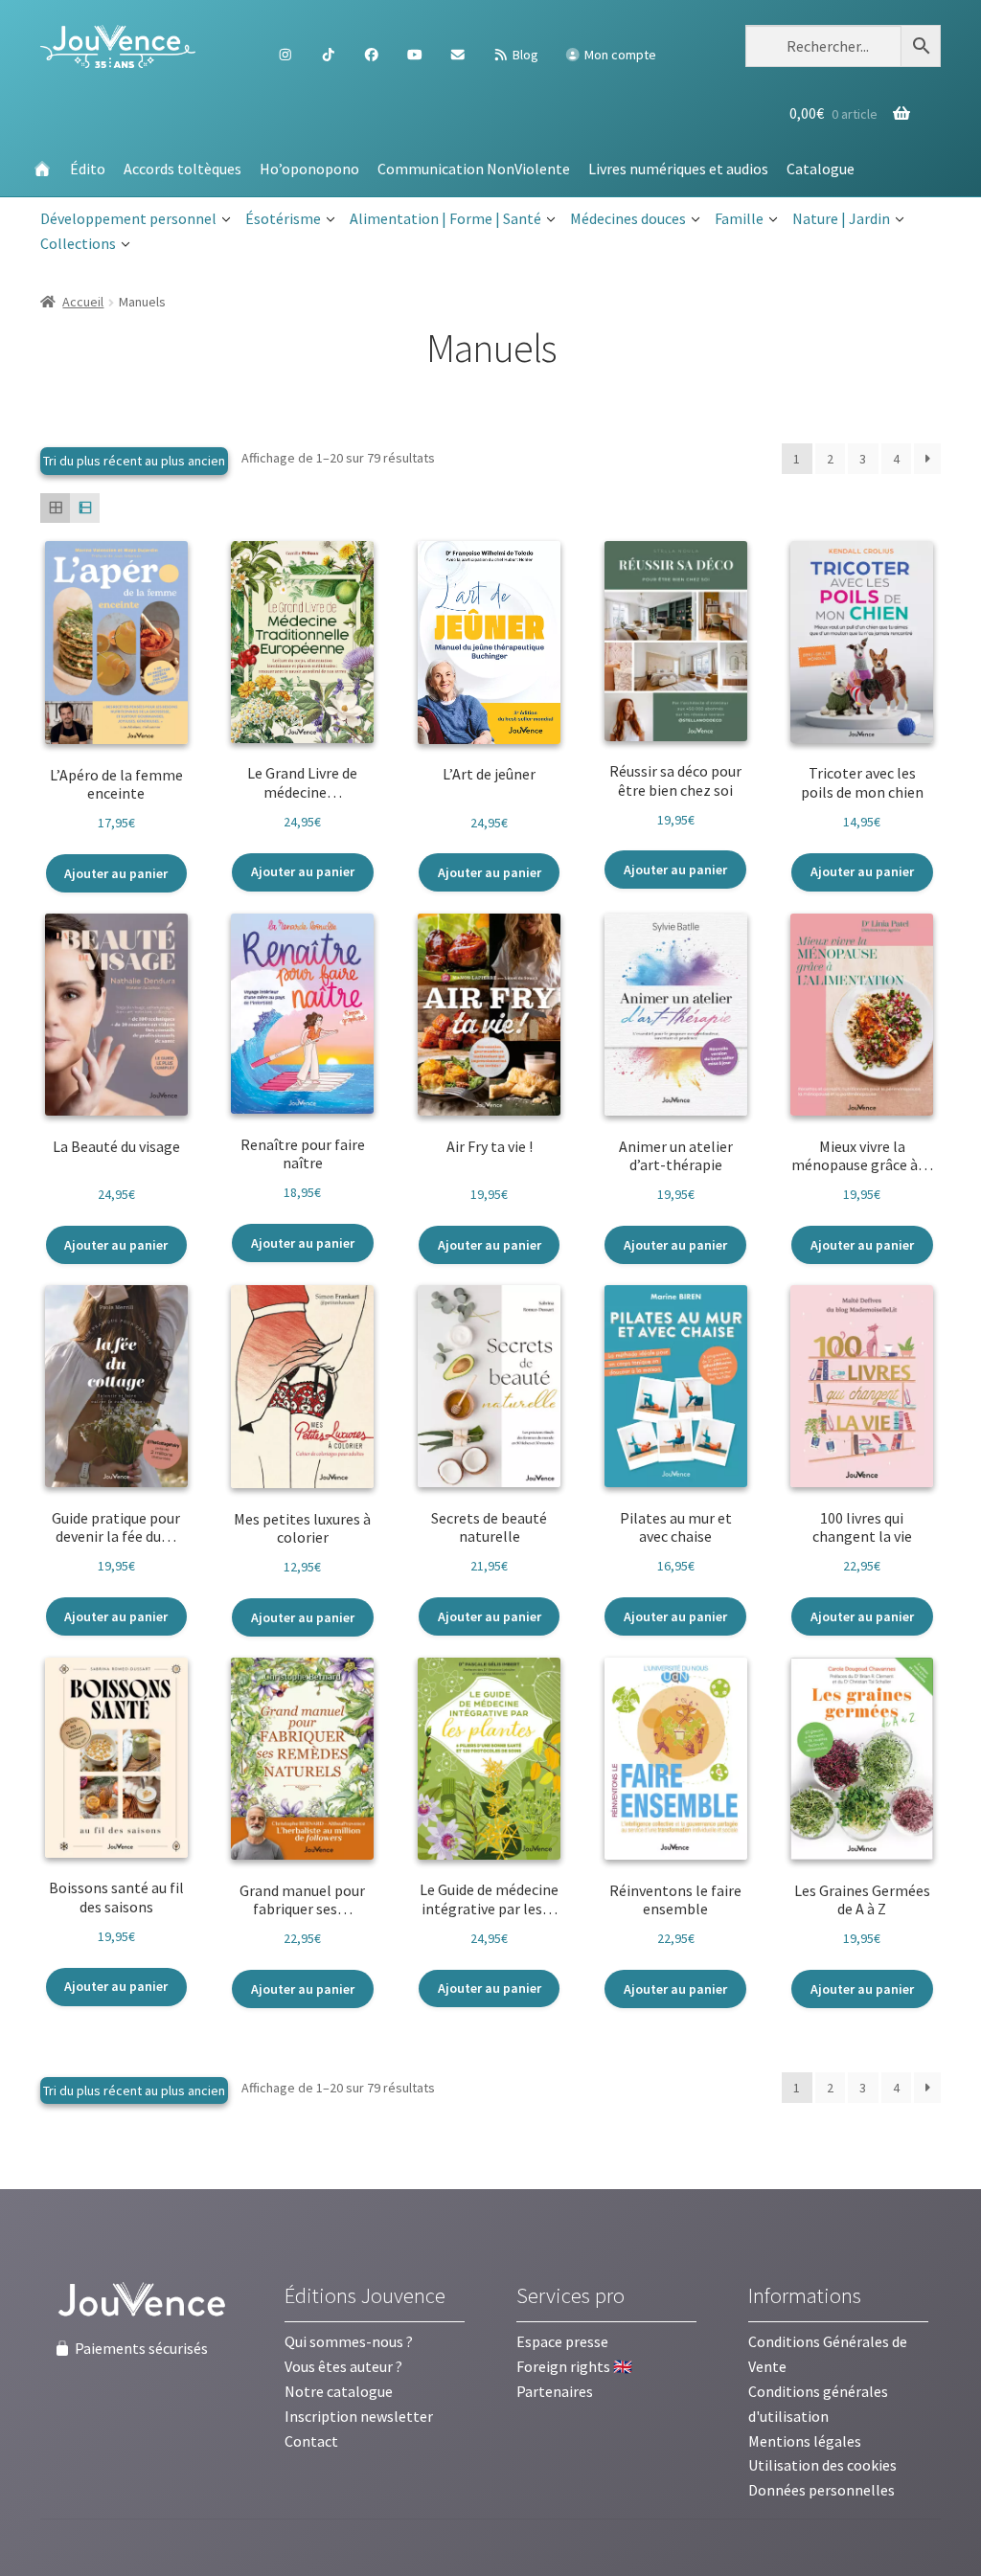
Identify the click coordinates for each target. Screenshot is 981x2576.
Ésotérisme (283, 218)
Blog (524, 55)
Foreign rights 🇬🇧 (574, 2366)
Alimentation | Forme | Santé (445, 218)
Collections (78, 243)
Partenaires (555, 2391)
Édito (88, 169)
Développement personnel (128, 218)
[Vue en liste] (85, 508)
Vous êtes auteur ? (343, 2366)
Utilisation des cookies (822, 2465)
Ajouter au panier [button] (116, 873)
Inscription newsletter (359, 2416)
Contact (311, 2441)
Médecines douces (628, 218)
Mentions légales (805, 2441)
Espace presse (562, 2341)
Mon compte (619, 55)
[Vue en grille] (55, 508)
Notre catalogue (339, 2391)
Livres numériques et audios (678, 169)
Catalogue (821, 169)
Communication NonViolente (474, 169)
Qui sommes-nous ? (349, 2341)
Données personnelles (821, 2490)
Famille (739, 218)
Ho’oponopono (309, 169)
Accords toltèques (183, 169)
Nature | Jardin (841, 218)
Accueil (83, 302)
